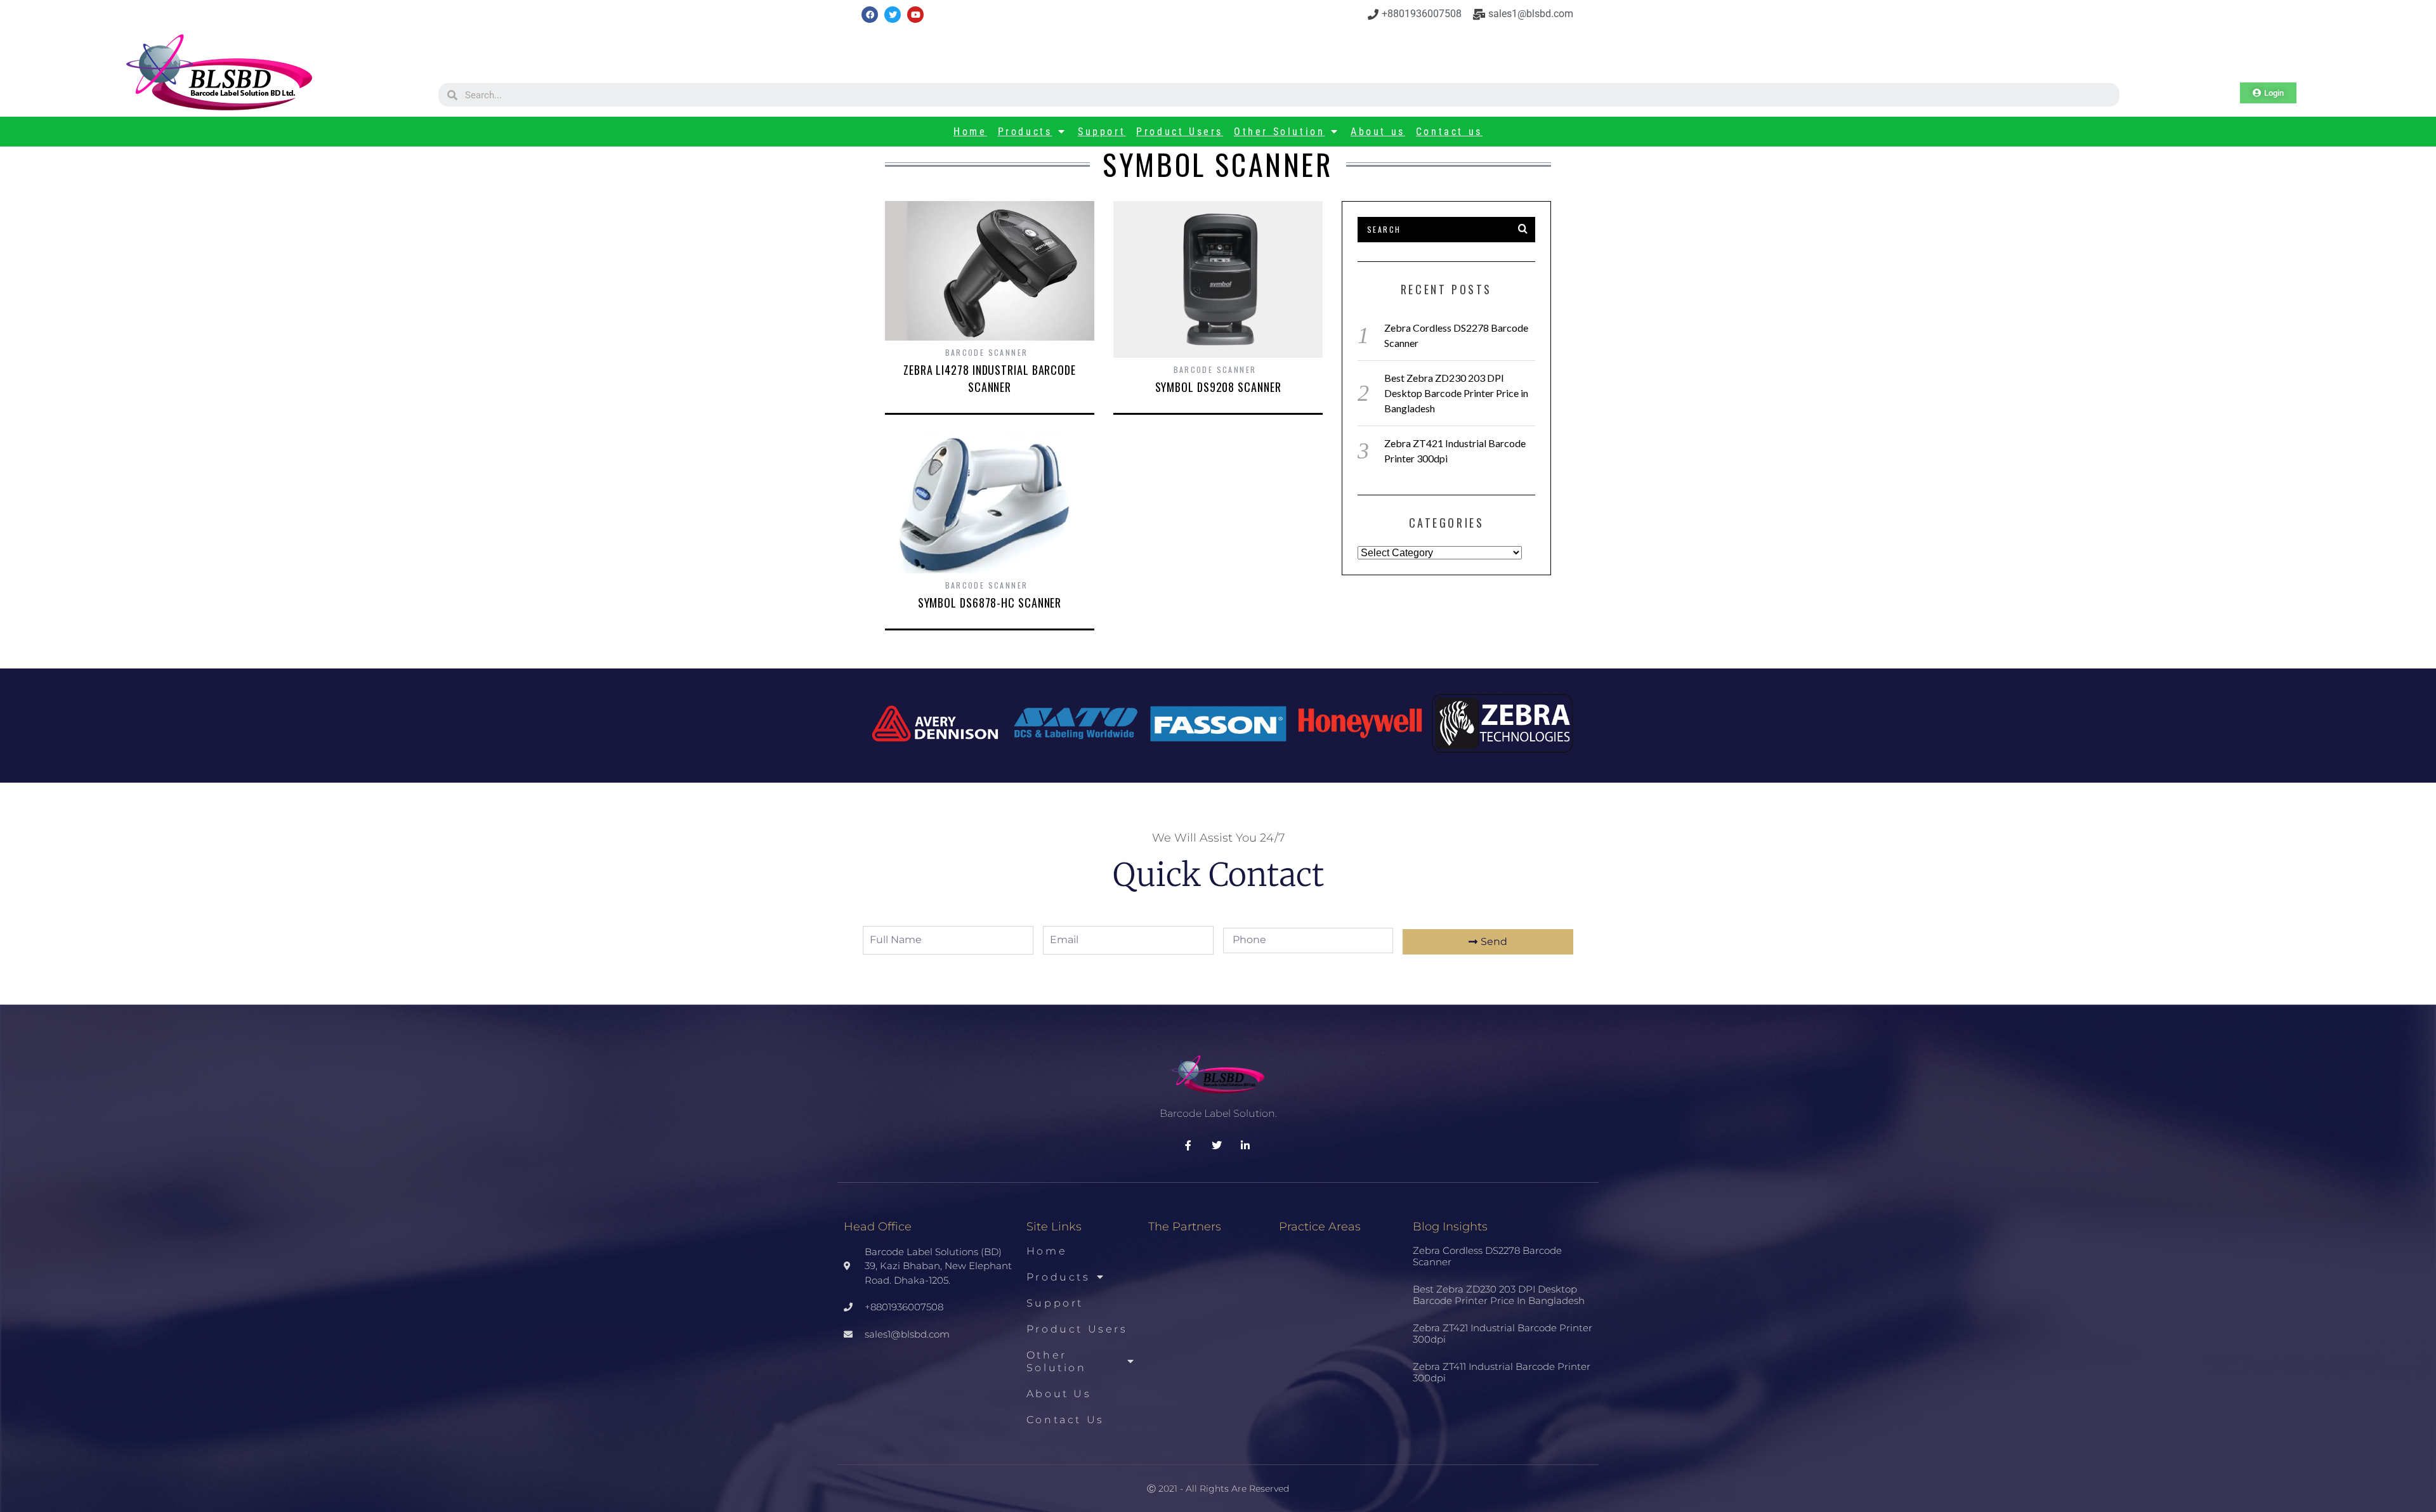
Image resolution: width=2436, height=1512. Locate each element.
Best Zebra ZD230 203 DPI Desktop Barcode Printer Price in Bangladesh (1456, 393)
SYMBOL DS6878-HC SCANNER (990, 603)
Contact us (1449, 132)
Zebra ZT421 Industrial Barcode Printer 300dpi (1503, 1333)
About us (1378, 132)
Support (1102, 132)
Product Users (1180, 132)
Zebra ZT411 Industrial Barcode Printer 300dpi (1502, 1372)
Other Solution (1279, 132)
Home (970, 132)
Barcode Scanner (987, 352)
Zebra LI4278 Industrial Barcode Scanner (990, 378)
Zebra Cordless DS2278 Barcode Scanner (1487, 1256)
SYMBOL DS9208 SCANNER (1218, 387)
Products (1025, 132)
